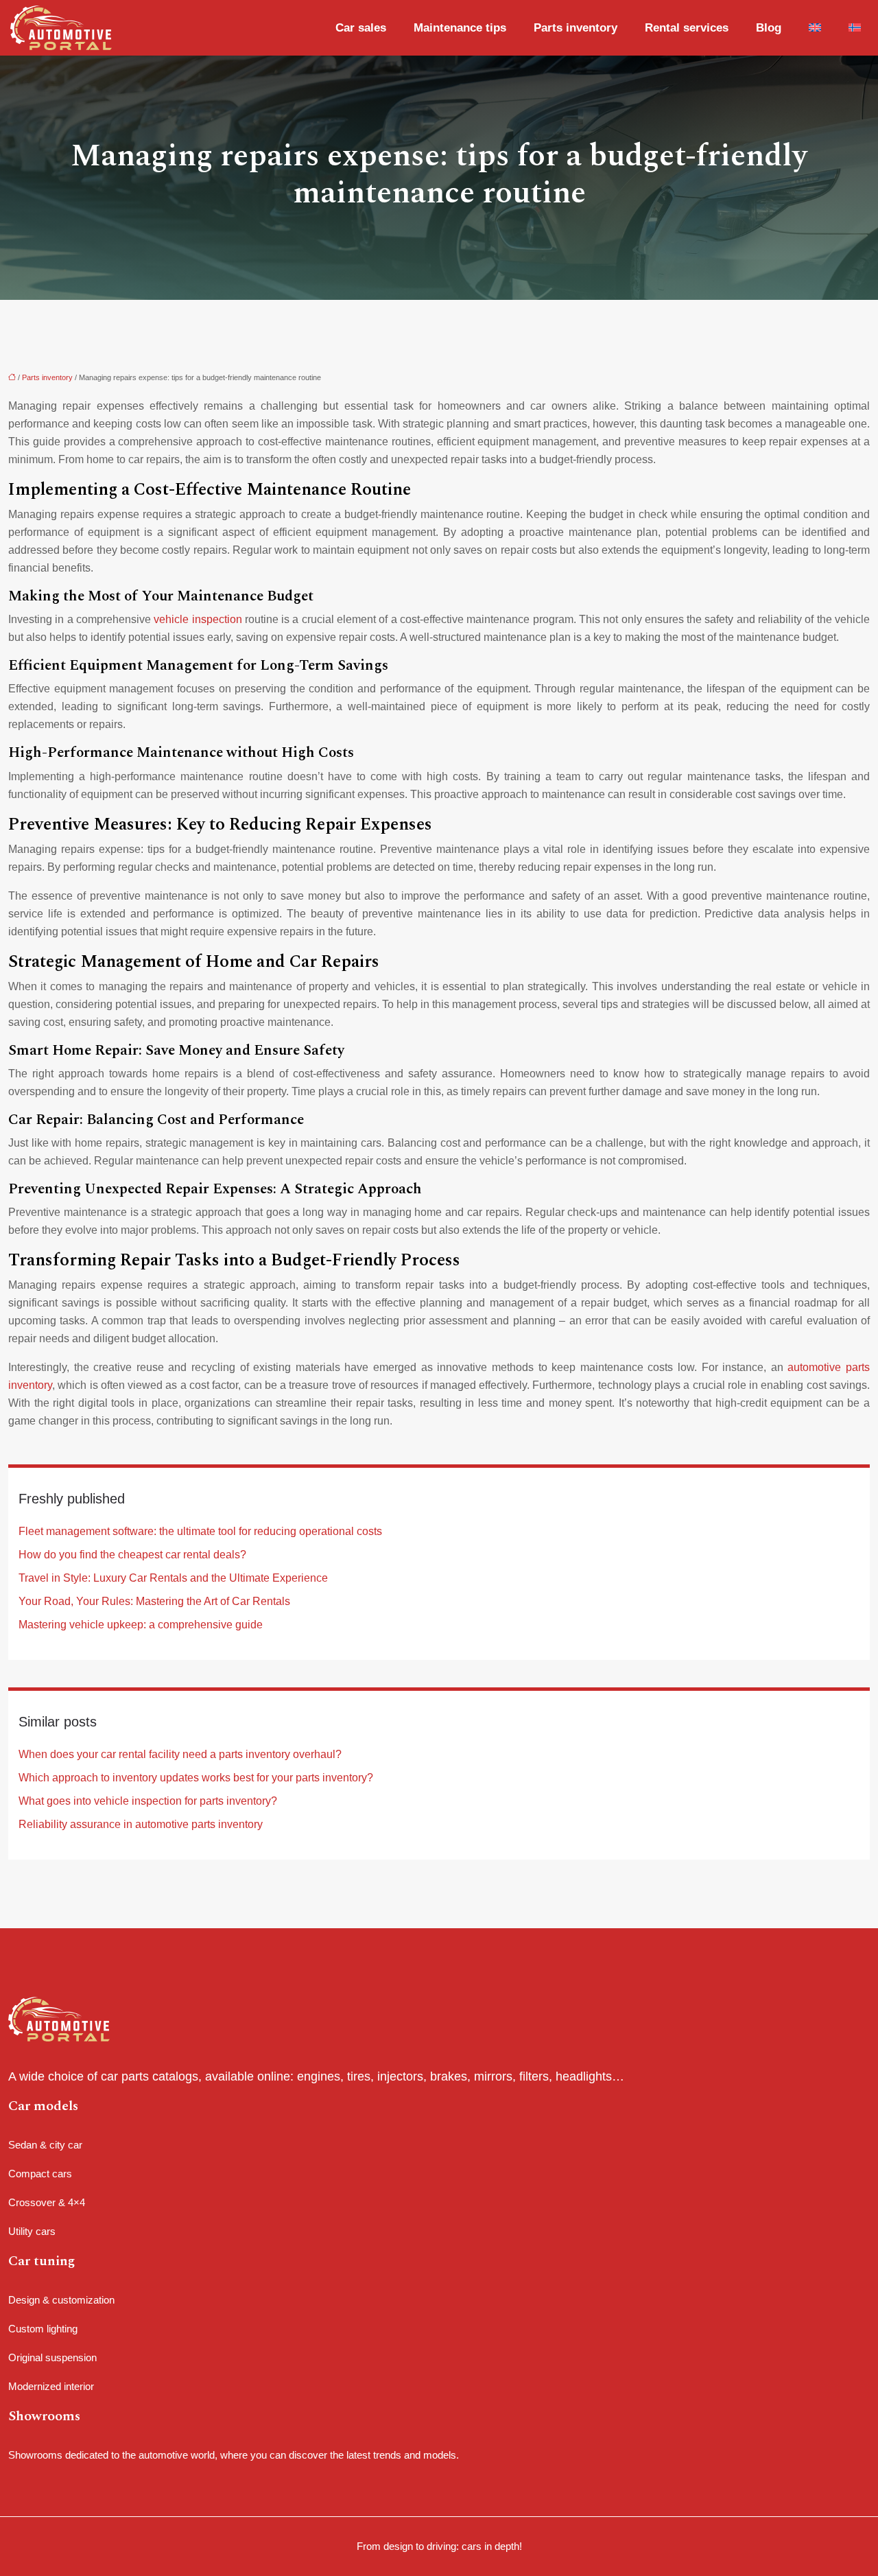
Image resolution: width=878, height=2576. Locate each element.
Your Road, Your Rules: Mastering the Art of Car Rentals (154, 1601)
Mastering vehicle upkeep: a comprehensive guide (141, 1625)
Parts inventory (576, 28)
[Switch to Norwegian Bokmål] (851, 28)
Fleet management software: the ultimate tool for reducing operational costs (200, 1531)
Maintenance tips (460, 28)
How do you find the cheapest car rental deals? (132, 1555)
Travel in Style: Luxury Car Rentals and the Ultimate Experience (173, 1578)
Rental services (687, 28)
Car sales (361, 28)
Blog (769, 28)
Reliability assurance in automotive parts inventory (141, 1824)
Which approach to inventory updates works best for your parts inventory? (196, 1778)
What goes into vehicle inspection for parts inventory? (148, 1801)
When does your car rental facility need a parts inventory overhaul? (180, 1754)
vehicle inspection (198, 619)
